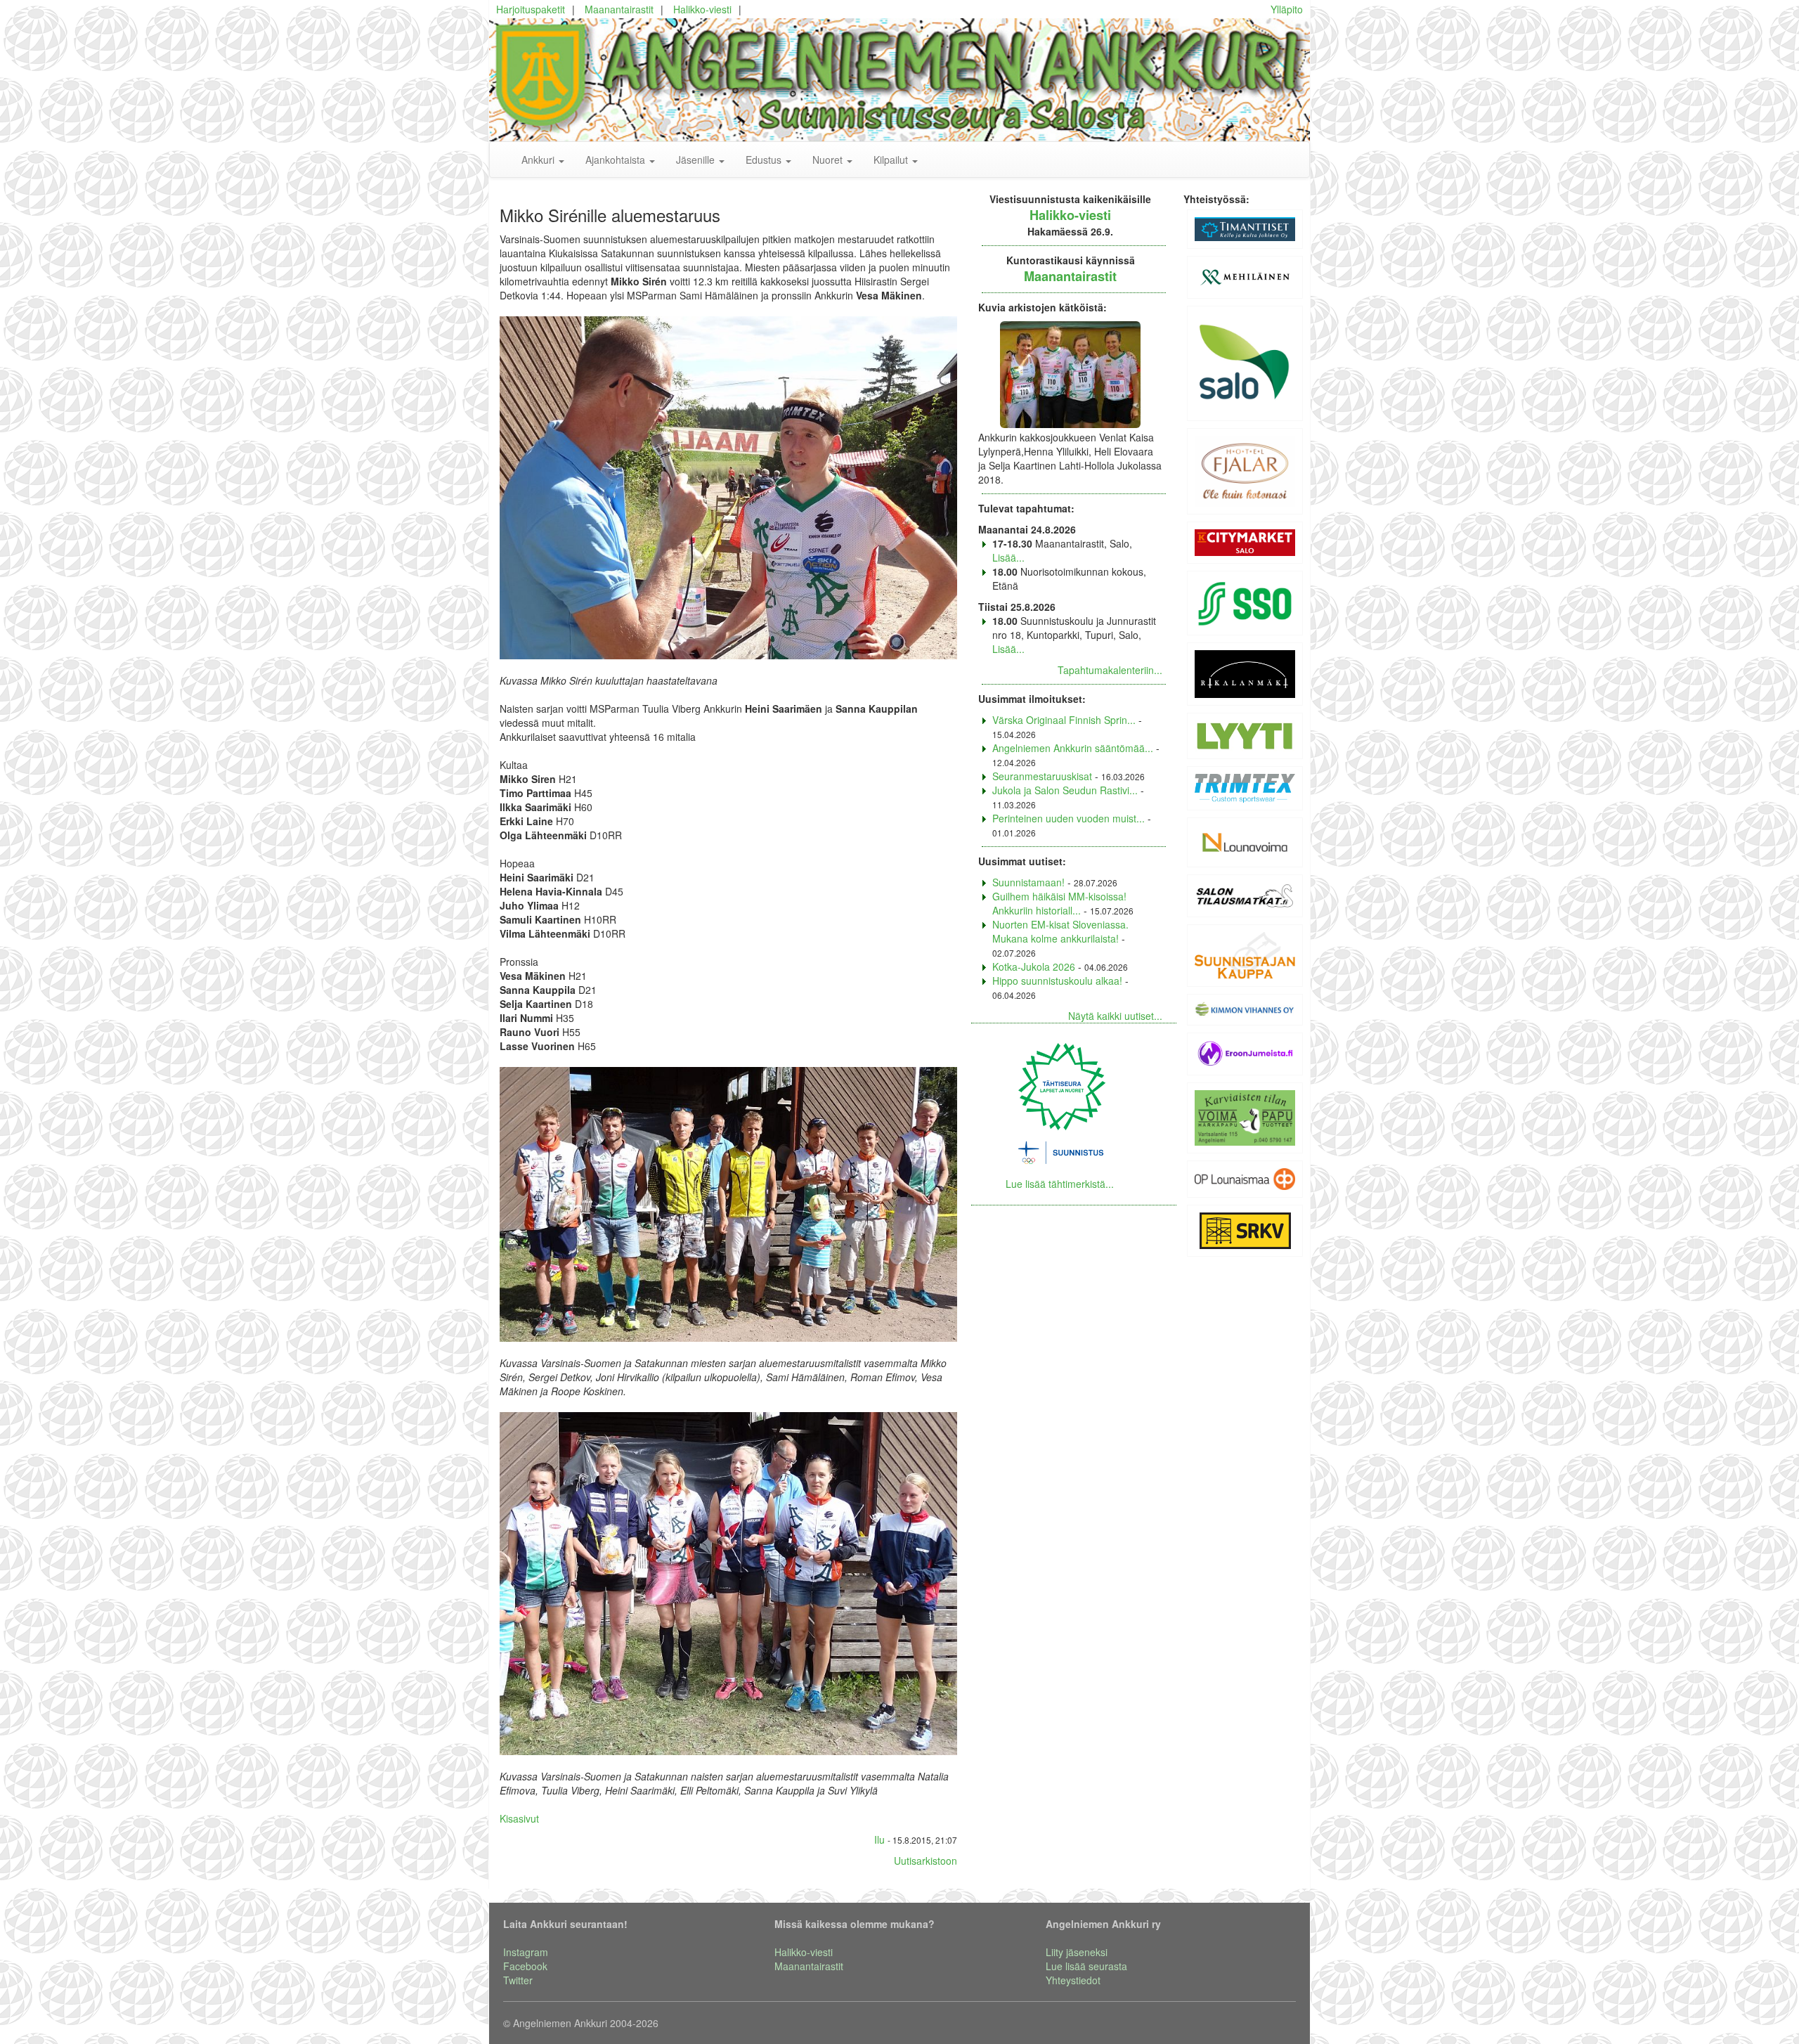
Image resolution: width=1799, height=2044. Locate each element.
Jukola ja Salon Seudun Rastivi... (1065, 790)
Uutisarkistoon (926, 1861)
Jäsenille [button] (697, 160)
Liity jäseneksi (1077, 1952)
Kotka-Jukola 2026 (1034, 966)
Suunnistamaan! (1028, 882)
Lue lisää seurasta (1086, 1966)
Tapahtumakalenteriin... (1110, 670)
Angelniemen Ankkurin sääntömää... (1073, 748)
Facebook (525, 1966)
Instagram (526, 1952)
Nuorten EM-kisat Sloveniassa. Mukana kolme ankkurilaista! (1060, 931)
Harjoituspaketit (531, 9)
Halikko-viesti (702, 9)
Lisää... (1008, 557)
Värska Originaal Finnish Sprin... (1064, 720)
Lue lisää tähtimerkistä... (1060, 1184)
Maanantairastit (619, 9)
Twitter (518, 1980)
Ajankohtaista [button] (617, 160)
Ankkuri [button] (539, 160)
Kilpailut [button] (892, 160)
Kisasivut (519, 1818)
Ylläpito (1287, 9)
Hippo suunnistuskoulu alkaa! (1057, 981)
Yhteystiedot (1073, 1980)
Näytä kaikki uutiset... (1115, 1016)
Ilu (879, 1839)
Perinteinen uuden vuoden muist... (1069, 818)
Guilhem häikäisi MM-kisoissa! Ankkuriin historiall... (1059, 903)
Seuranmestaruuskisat (1042, 776)
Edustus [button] (765, 160)
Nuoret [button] (829, 160)
